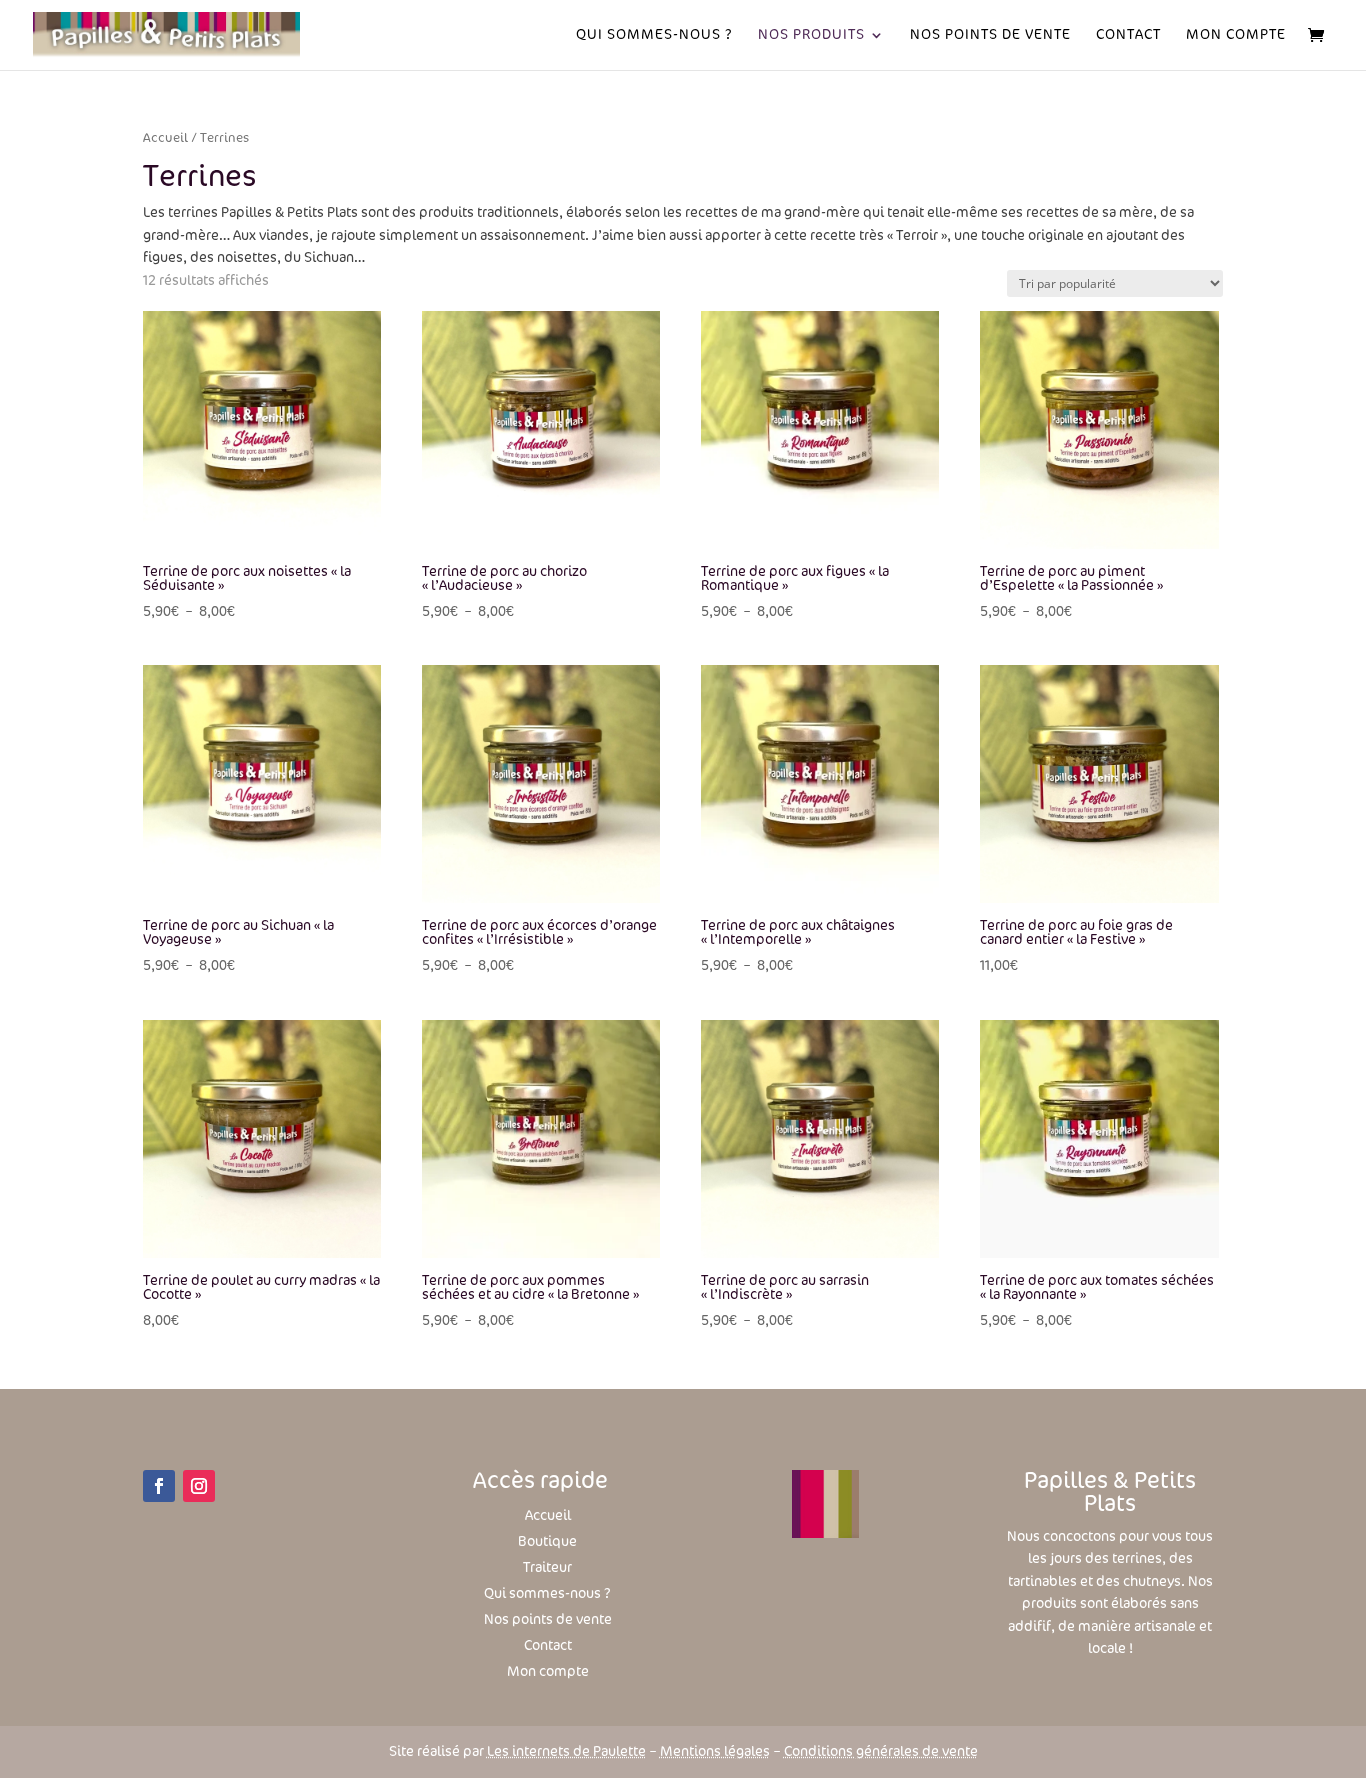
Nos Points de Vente (990, 35)
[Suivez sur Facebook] (159, 1486)
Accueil (165, 138)
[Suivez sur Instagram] (199, 1486)
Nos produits (811, 35)
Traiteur (547, 1567)
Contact (1128, 35)
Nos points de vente (548, 1619)
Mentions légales (715, 1751)
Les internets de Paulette (566, 1751)
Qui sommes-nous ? (654, 35)
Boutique (547, 1541)
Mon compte (1236, 35)
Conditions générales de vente (881, 1751)
